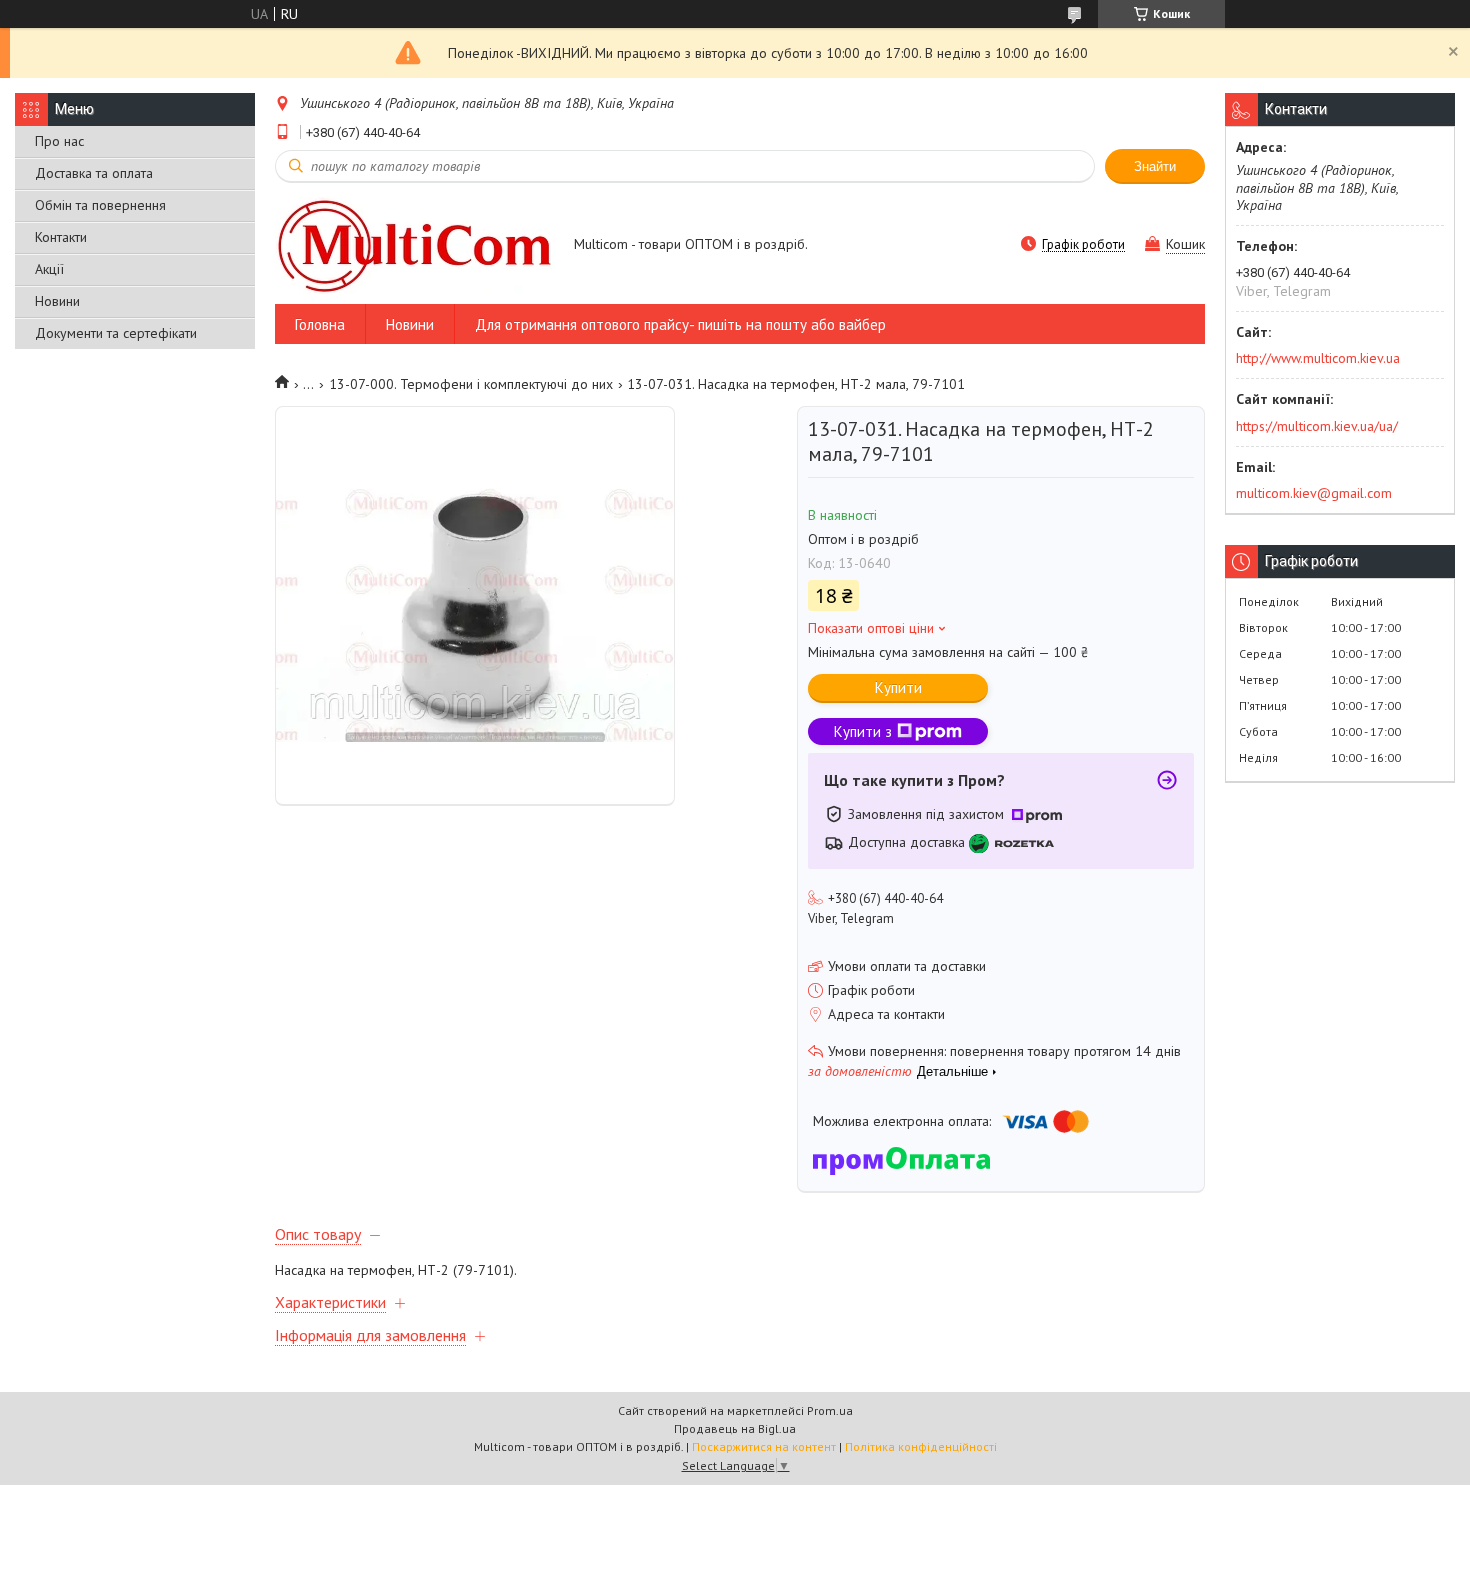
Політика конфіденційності (921, 1446)
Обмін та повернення (100, 205)
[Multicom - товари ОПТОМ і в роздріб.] (415, 245)
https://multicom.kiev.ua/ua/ (1317, 426)
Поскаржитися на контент (764, 1446)
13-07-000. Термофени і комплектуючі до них (471, 384)
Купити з (863, 731)
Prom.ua (830, 1410)
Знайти (1155, 166)
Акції (49, 269)
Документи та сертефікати (116, 333)
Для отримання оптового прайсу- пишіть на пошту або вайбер (680, 324)
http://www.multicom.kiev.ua (1318, 358)
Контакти (61, 237)
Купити (898, 687)
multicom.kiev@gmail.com (1314, 493)
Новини (57, 301)
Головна (320, 324)
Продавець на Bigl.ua (735, 1428)
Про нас (59, 141)
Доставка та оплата (94, 173)
